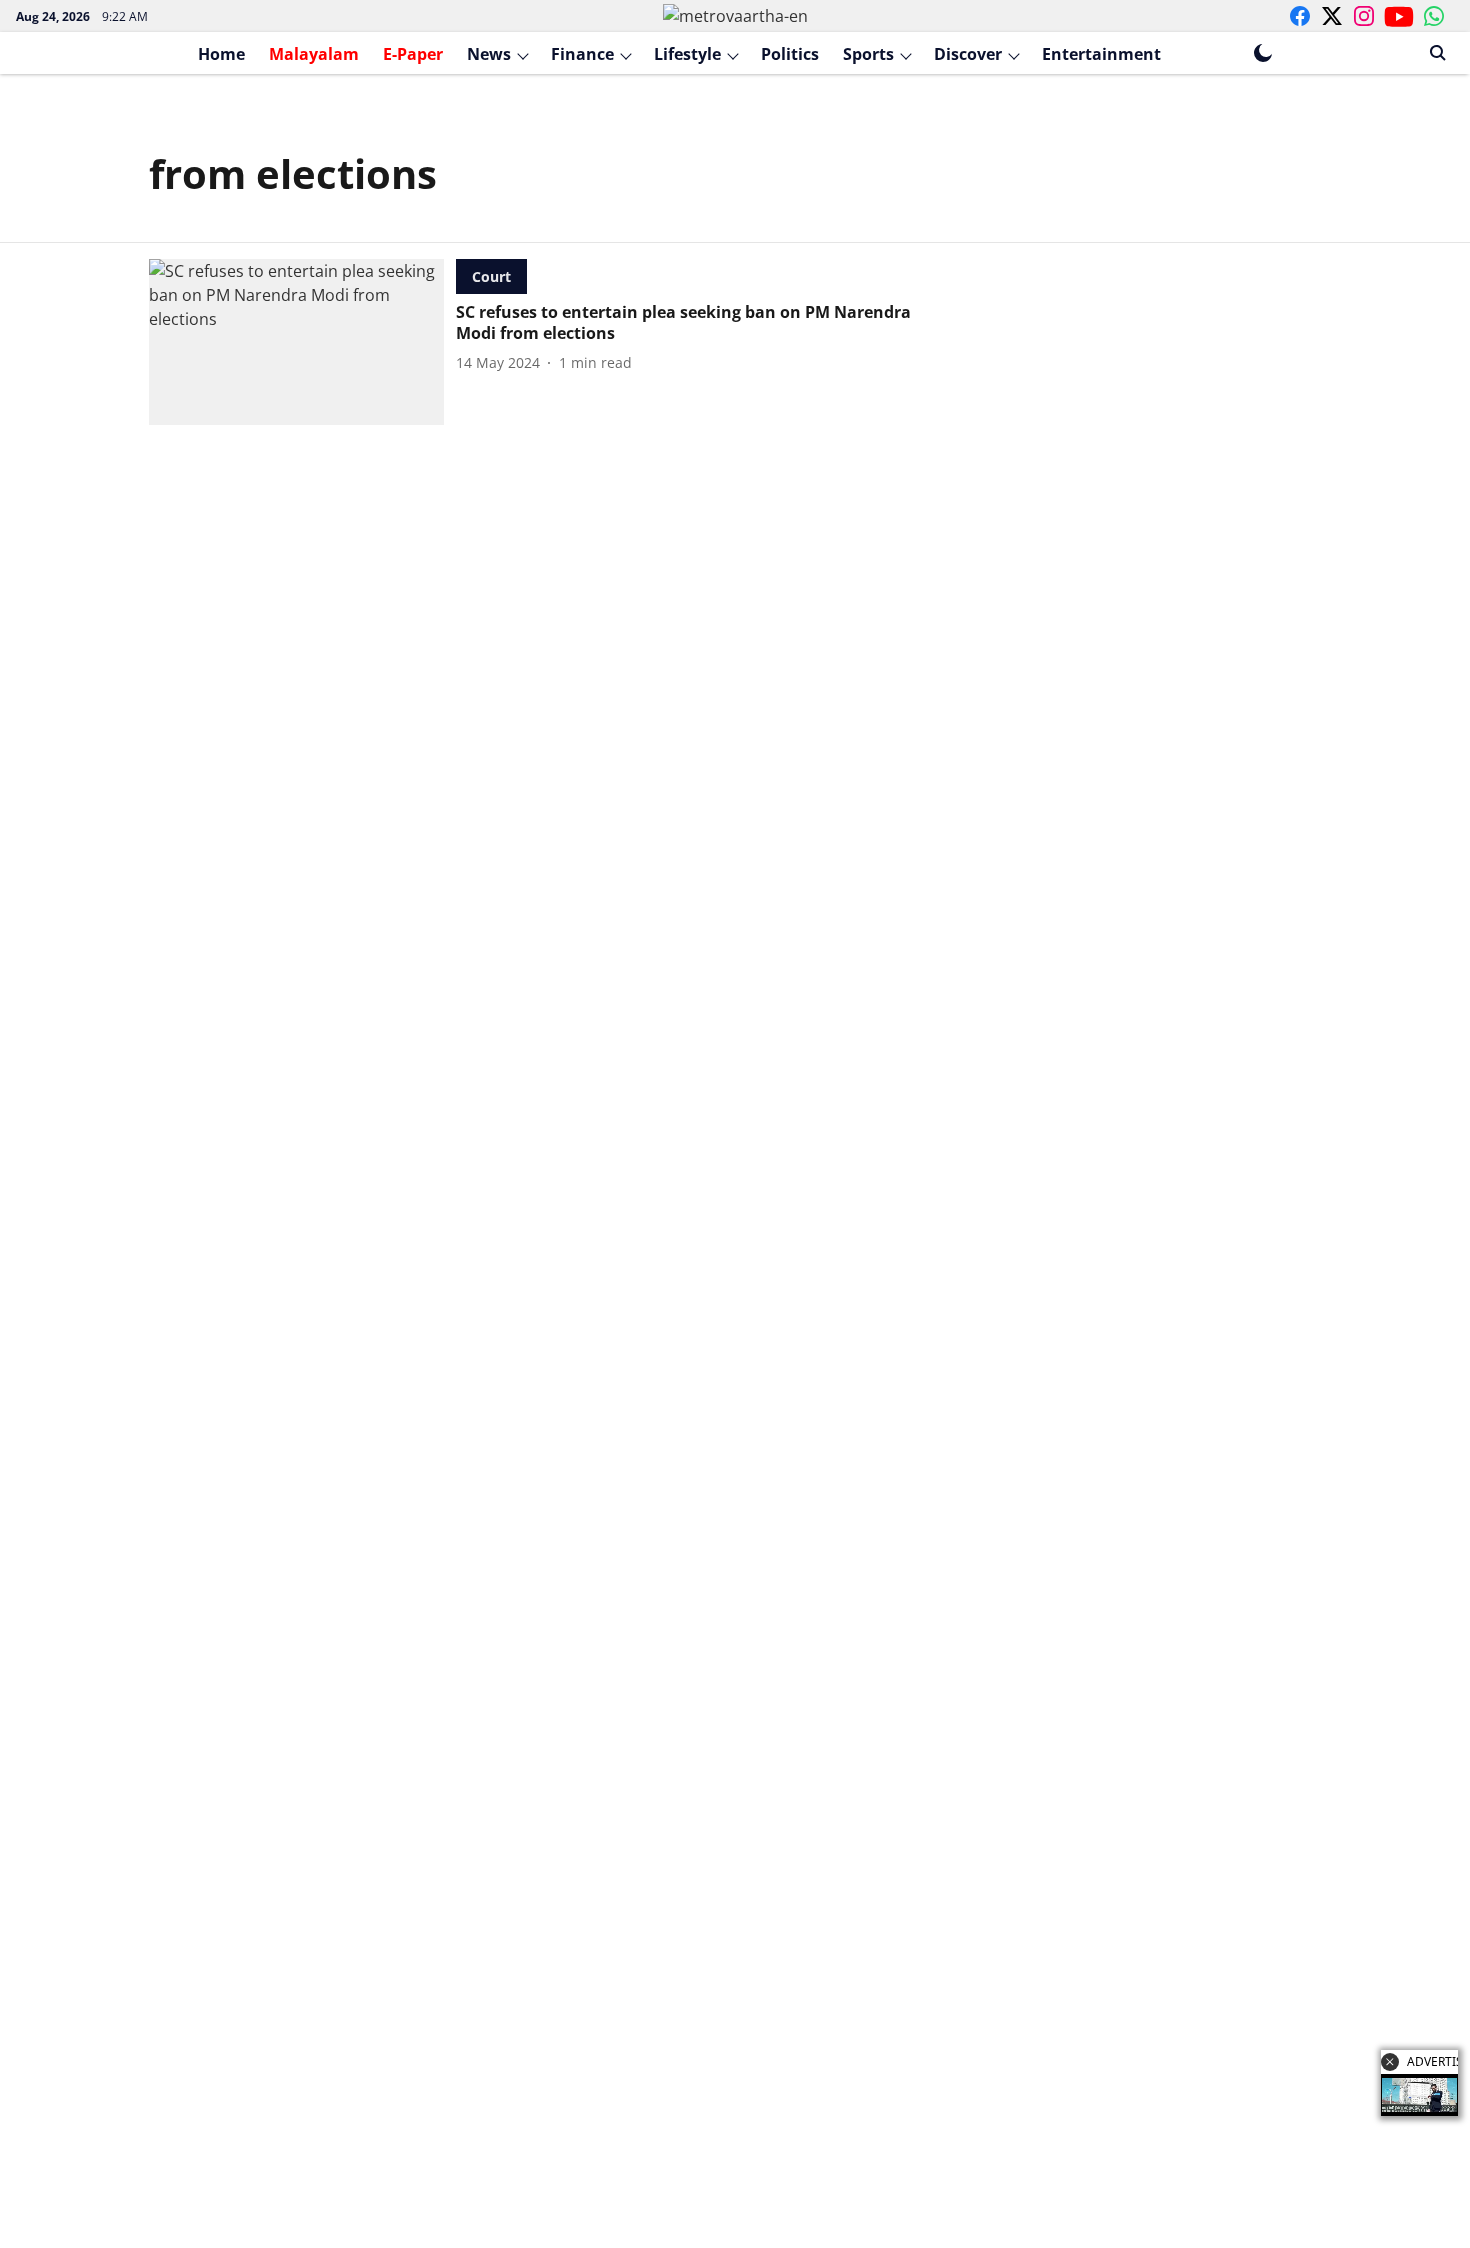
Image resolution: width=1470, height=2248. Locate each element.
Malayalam (314, 54)
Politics (790, 54)
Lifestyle (687, 54)
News (489, 54)
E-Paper (413, 54)
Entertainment (1101, 54)
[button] (1390, 2062)
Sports (868, 54)
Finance (582, 54)
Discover (968, 54)
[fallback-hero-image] (302, 342)
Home (221, 54)
